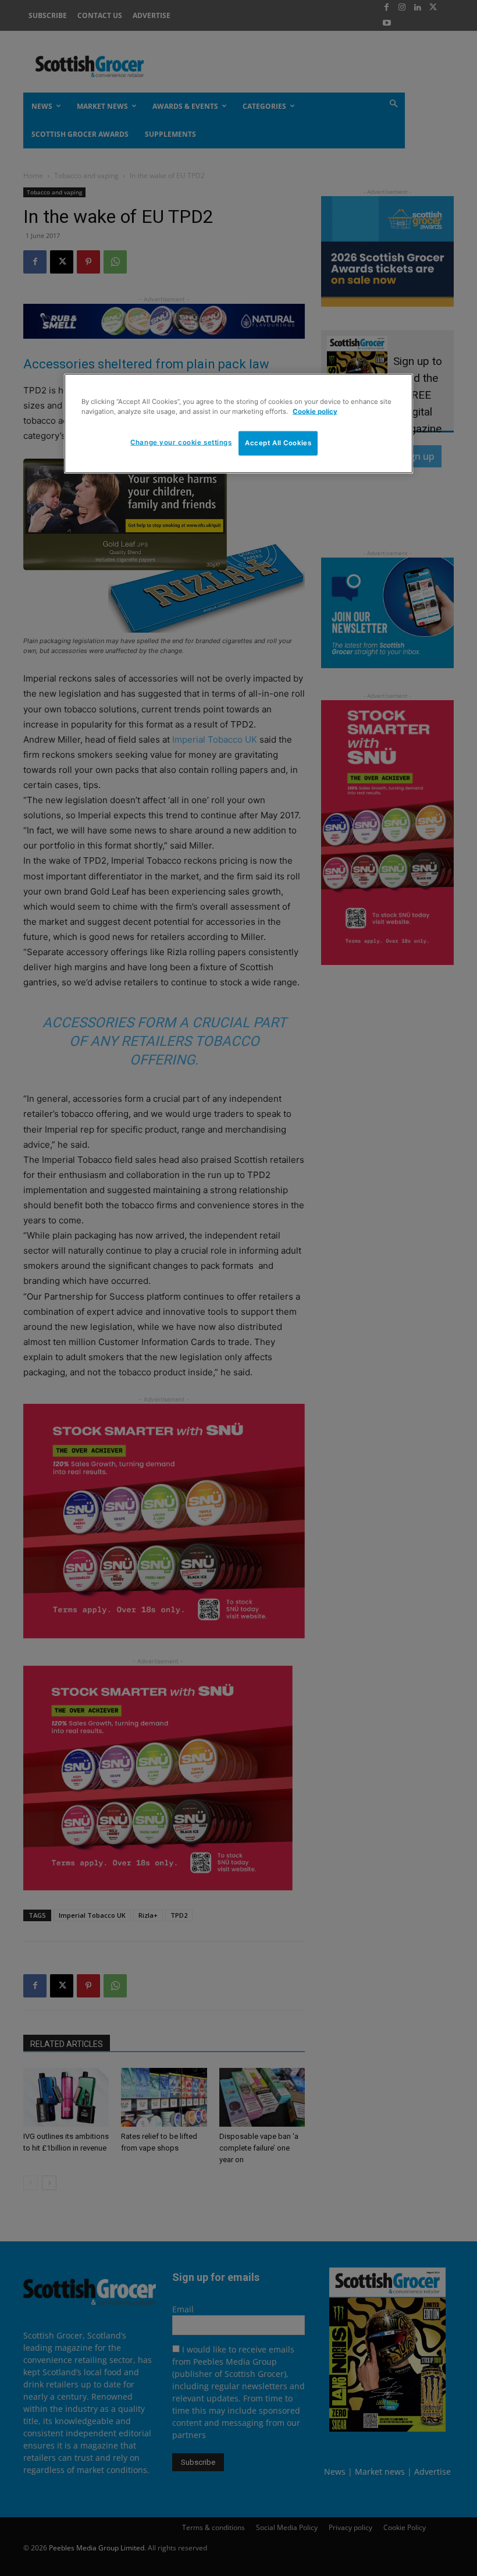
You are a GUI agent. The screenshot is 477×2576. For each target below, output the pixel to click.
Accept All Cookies (278, 443)
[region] (238, 424)
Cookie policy (315, 411)
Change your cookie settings (181, 442)
